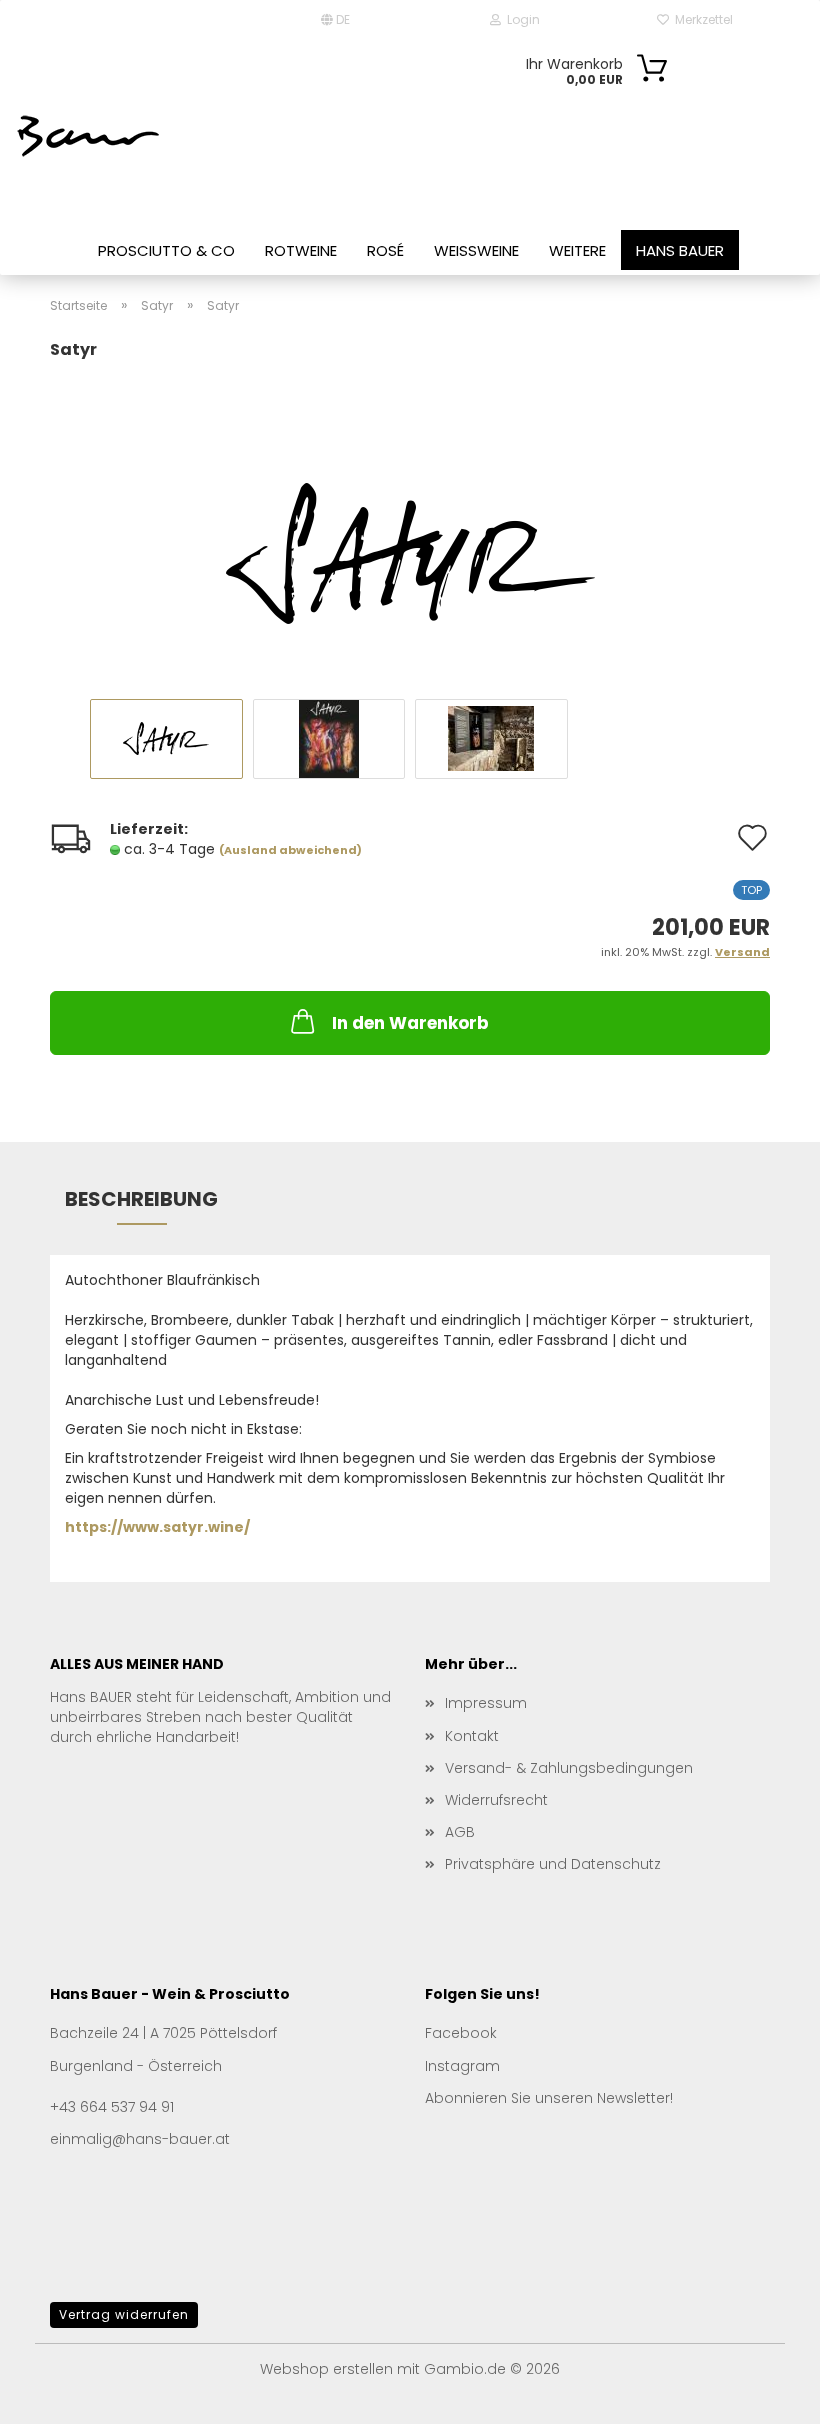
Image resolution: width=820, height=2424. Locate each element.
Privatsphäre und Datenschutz (553, 1864)
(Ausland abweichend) (290, 850)
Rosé (385, 250)
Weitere (577, 250)
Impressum (486, 1703)
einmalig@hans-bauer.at (140, 2139)
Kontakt (472, 1736)
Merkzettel (701, 19)
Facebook (461, 2033)
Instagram (462, 2066)
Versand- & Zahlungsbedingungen (569, 1768)
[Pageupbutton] (765, 2394)
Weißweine (476, 250)
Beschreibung (141, 1199)
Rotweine (301, 250)
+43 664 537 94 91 (112, 2107)
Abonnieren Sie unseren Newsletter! (549, 2098)
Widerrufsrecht (496, 1800)
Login (520, 19)
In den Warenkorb (410, 1023)
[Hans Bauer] (90, 135)
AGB (460, 1832)
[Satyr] (410, 518)
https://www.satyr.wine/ (157, 1527)
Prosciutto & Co (166, 250)
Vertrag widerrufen (124, 2314)
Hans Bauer (680, 250)
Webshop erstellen (326, 2369)
